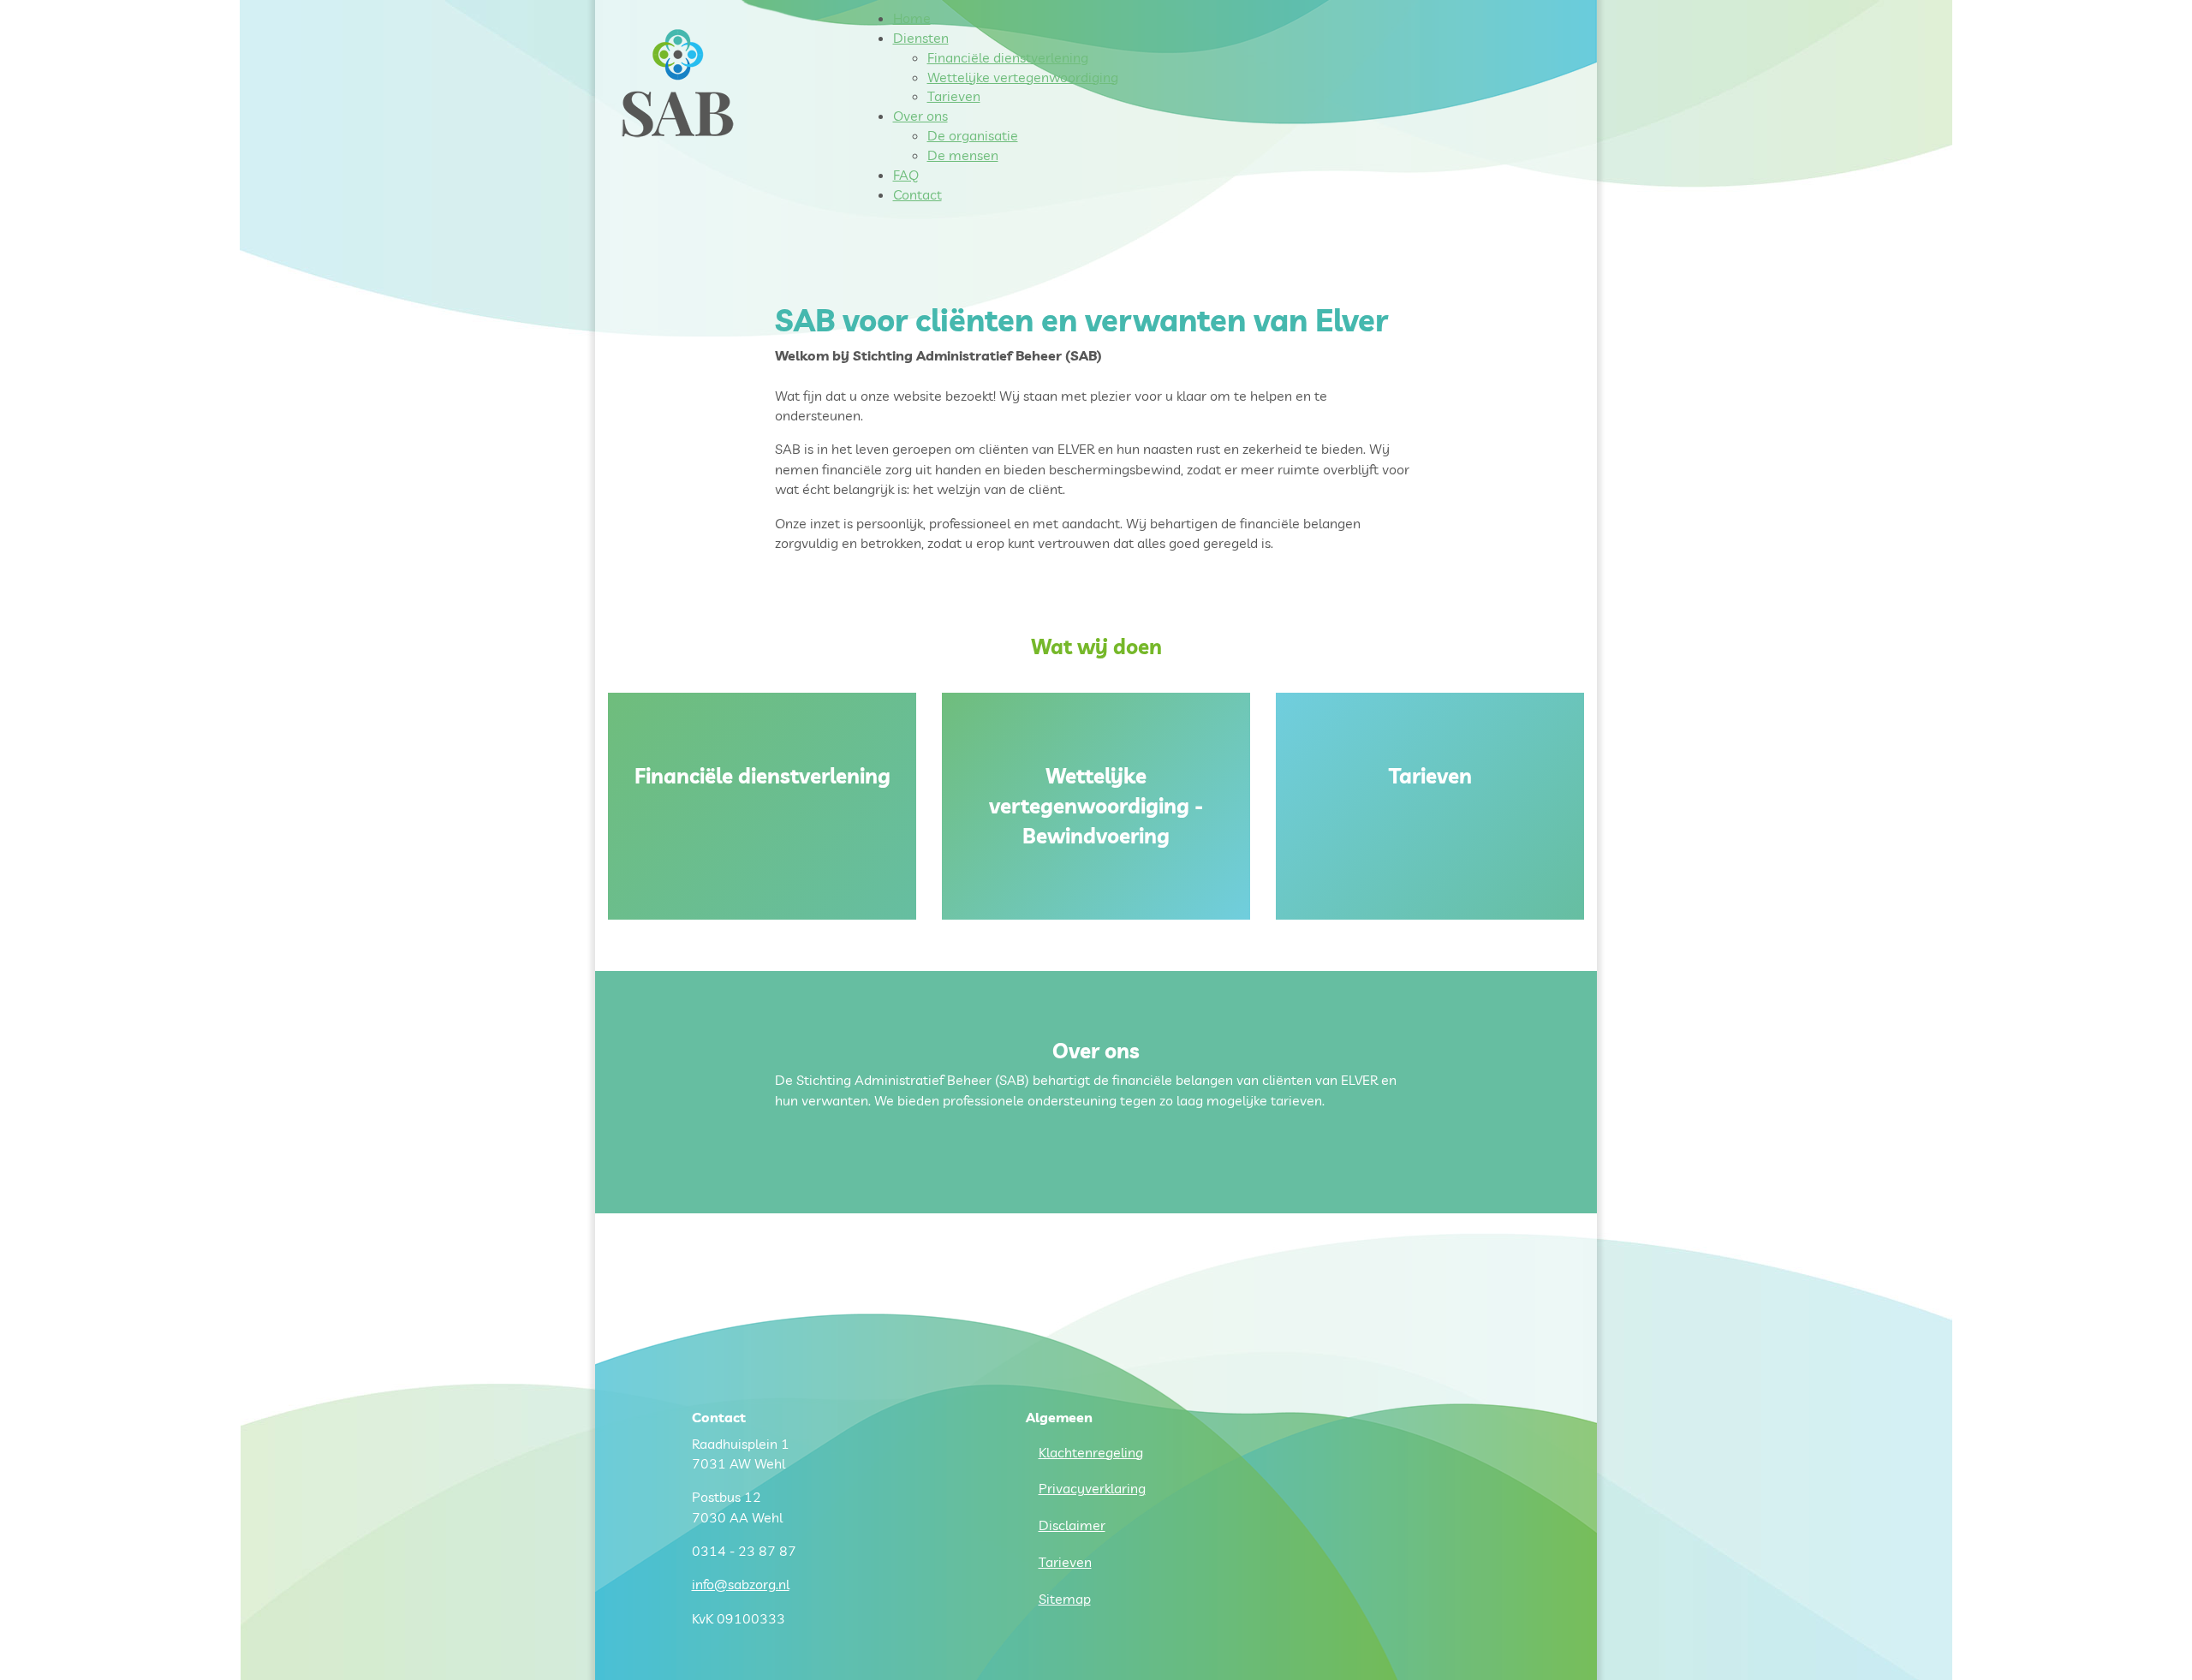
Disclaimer (1072, 1525)
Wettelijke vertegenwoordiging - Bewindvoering (1096, 806)
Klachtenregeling (1091, 1452)
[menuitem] (912, 18)
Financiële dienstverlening (762, 776)
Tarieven (1430, 776)
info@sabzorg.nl (741, 1584)
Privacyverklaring (1092, 1488)
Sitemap (1065, 1599)
